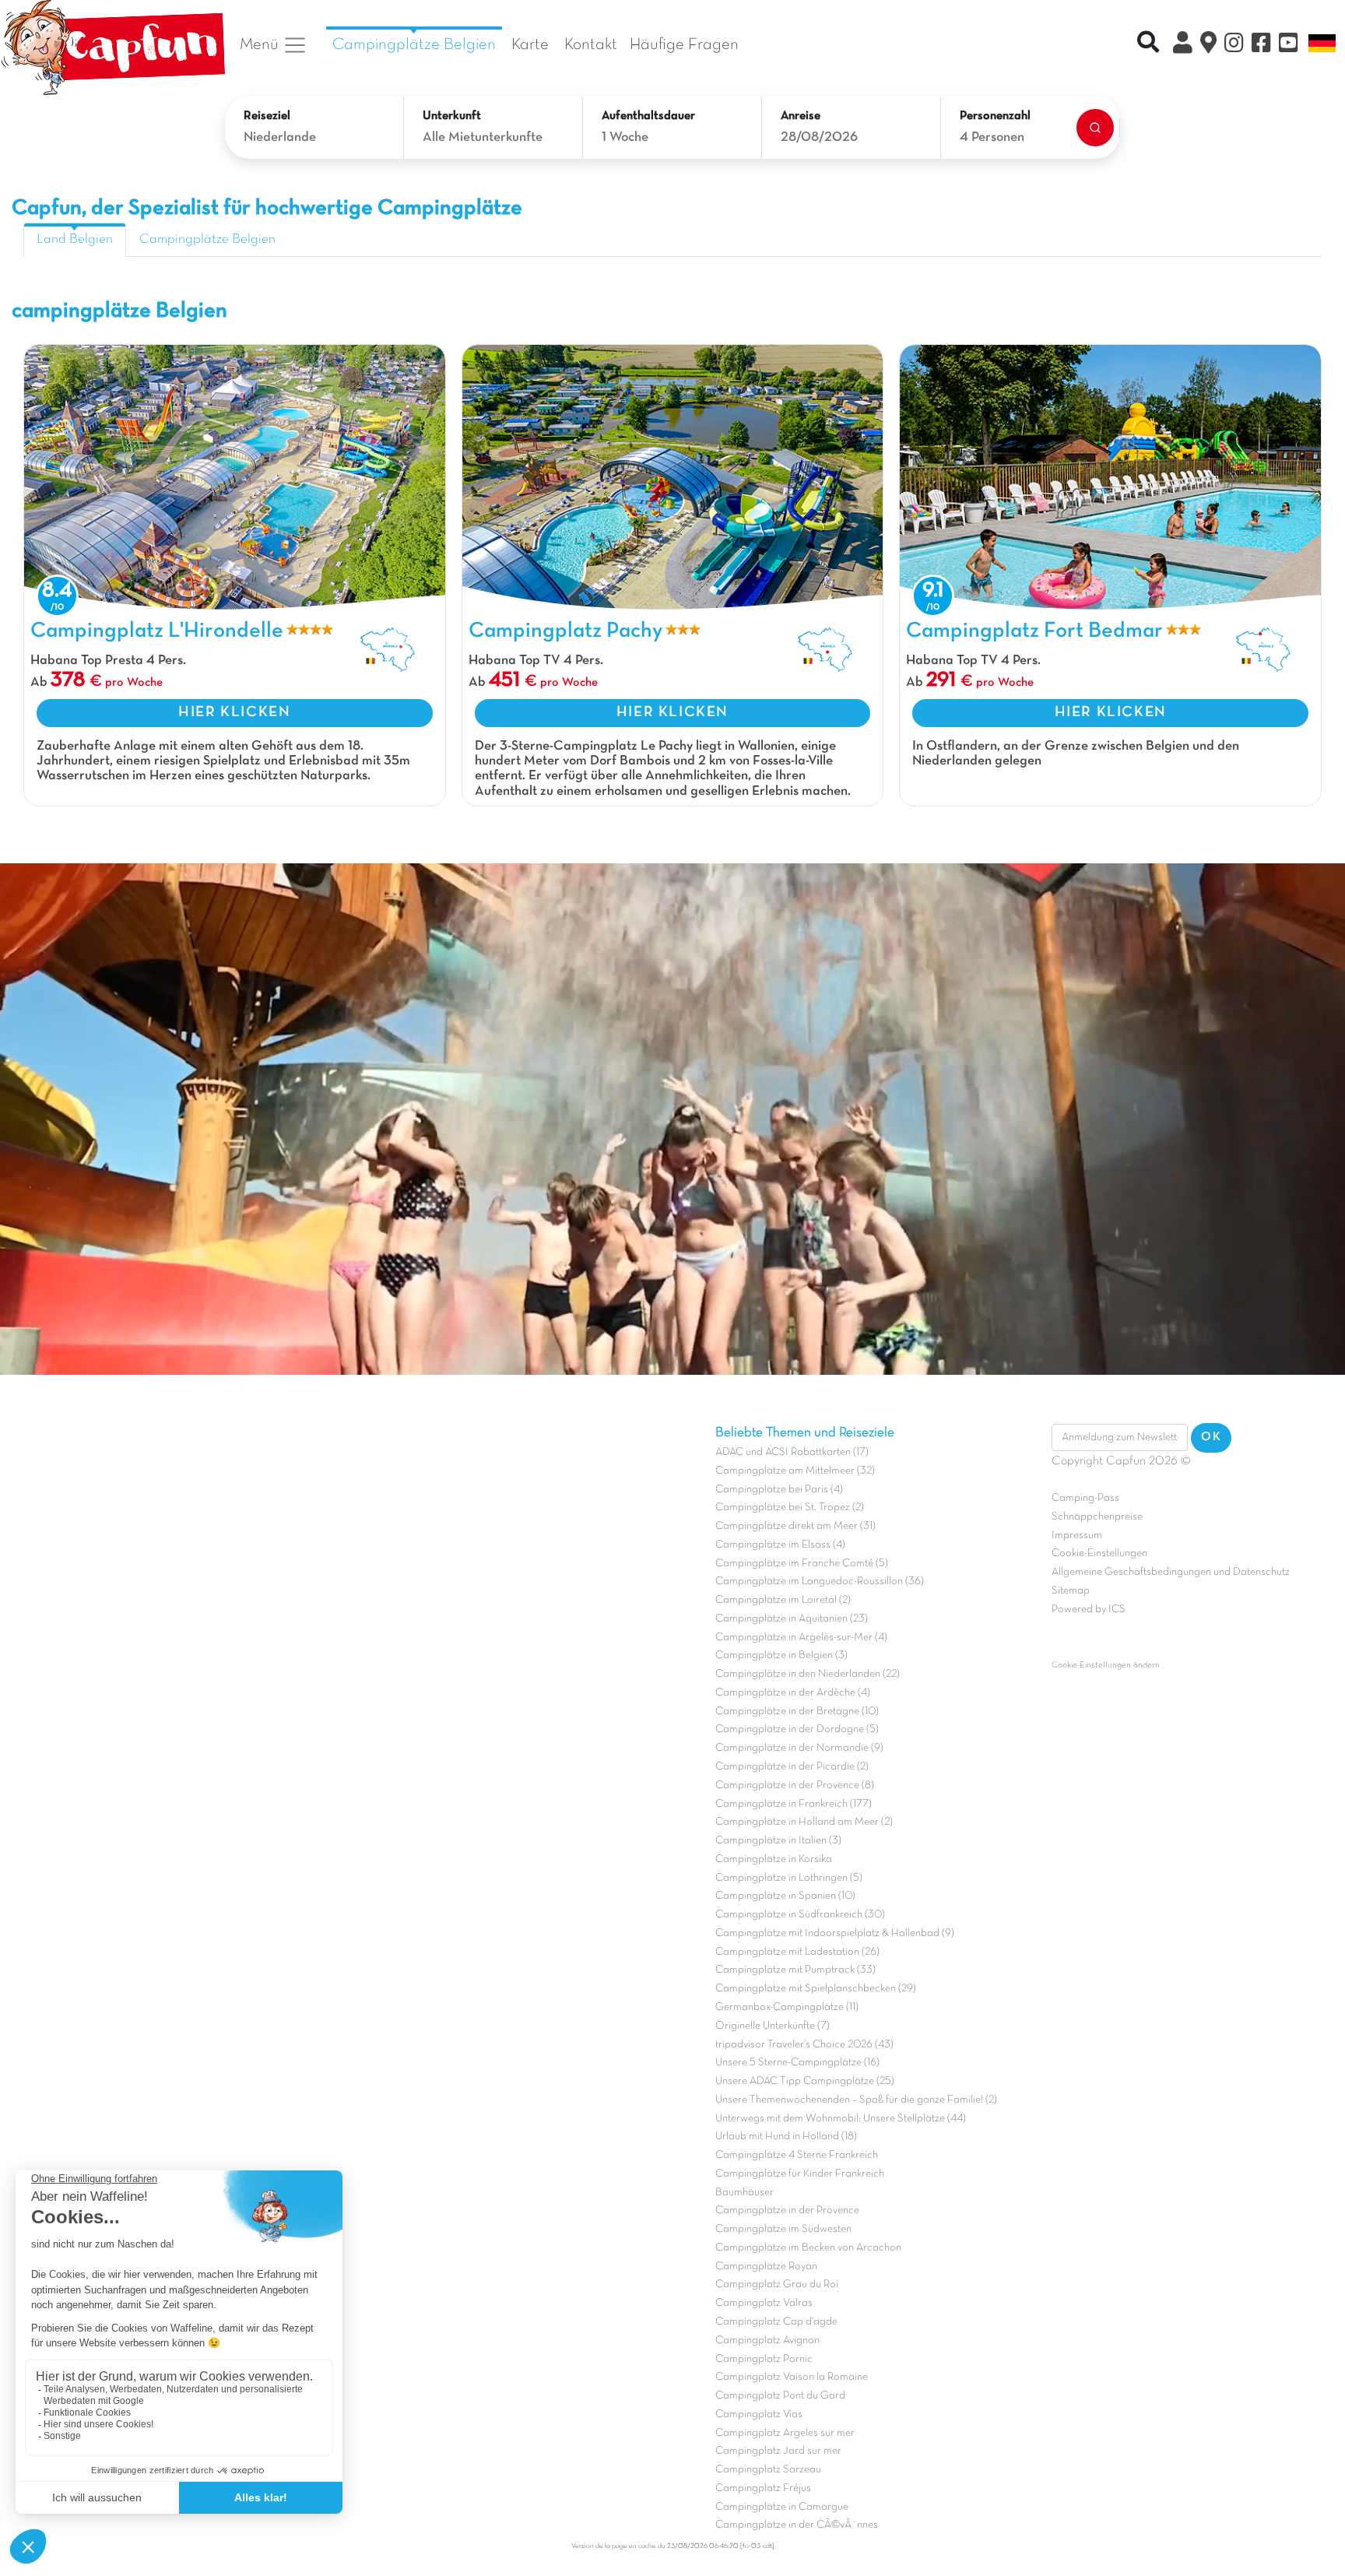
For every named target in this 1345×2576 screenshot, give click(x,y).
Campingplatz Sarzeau (768, 2470)
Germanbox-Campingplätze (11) (787, 2007)
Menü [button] (261, 45)
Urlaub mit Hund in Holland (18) (786, 2137)
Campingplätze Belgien (414, 45)
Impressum (1077, 1536)
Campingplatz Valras (764, 2303)
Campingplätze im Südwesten (783, 2229)
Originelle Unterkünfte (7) (773, 2026)
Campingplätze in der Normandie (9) (799, 1748)
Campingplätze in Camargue (782, 2507)
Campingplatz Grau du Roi (777, 2284)
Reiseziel (267, 116)
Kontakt (591, 45)
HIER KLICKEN (234, 712)
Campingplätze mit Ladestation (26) (797, 1952)
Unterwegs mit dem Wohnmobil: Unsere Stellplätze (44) (841, 2119)
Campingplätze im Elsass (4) (780, 1545)
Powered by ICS (1089, 1610)
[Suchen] (1095, 128)
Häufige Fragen (684, 45)
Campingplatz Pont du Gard (780, 2396)
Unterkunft (452, 116)
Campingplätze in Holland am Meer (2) (804, 1822)
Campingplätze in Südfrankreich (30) (800, 1915)
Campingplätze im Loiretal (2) (783, 1600)
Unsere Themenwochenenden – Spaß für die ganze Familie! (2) (856, 2100)
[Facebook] (1261, 45)
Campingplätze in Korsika (774, 1859)
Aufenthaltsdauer (648, 116)
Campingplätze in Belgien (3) (781, 1655)
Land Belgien (75, 240)
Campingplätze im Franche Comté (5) (802, 1564)
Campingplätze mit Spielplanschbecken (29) (816, 1989)
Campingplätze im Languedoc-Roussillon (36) (820, 1581)
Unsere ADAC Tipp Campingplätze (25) (805, 2081)
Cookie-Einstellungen (1099, 1553)
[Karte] (1208, 45)
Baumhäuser (744, 2193)
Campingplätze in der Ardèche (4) (793, 1693)
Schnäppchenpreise (1097, 1517)
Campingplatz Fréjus (763, 2488)
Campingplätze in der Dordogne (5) (797, 1729)
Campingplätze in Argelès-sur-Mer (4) (801, 1638)
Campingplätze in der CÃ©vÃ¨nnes (797, 2525)
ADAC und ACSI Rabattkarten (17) (792, 1452)
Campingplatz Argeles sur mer (785, 2433)
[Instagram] (1234, 45)
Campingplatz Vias (759, 2414)
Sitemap (1071, 1591)
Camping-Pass (1085, 1498)
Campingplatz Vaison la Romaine (792, 2377)
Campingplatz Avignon (767, 2341)
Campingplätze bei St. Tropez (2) (790, 1508)
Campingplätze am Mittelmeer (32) (795, 1471)
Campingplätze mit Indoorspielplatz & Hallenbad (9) (835, 1933)
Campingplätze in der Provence (787, 2211)
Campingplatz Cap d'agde (776, 2322)
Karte (530, 45)
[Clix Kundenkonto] (1183, 45)
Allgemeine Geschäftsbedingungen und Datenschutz (1171, 1572)
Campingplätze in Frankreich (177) (794, 1804)
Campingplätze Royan (766, 2267)
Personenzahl (995, 116)
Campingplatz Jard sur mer (778, 2451)
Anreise (801, 116)
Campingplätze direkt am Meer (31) (795, 1526)
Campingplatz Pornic (764, 2359)
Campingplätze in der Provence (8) (795, 1785)
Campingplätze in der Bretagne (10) (797, 1711)
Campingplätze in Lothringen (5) (789, 1878)
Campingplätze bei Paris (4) (779, 1490)
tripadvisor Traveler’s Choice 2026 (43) (804, 2045)
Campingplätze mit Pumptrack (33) (795, 1970)
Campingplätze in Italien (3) (778, 1841)
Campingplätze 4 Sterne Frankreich (797, 2155)
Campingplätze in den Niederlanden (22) (808, 1674)
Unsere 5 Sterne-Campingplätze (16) (797, 2063)
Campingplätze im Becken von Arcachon (808, 2248)
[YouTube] (1289, 45)
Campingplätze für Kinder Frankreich (800, 2174)
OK (1211, 1437)
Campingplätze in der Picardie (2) (792, 1767)
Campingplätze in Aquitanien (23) (792, 1619)
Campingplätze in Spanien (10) (785, 1896)
